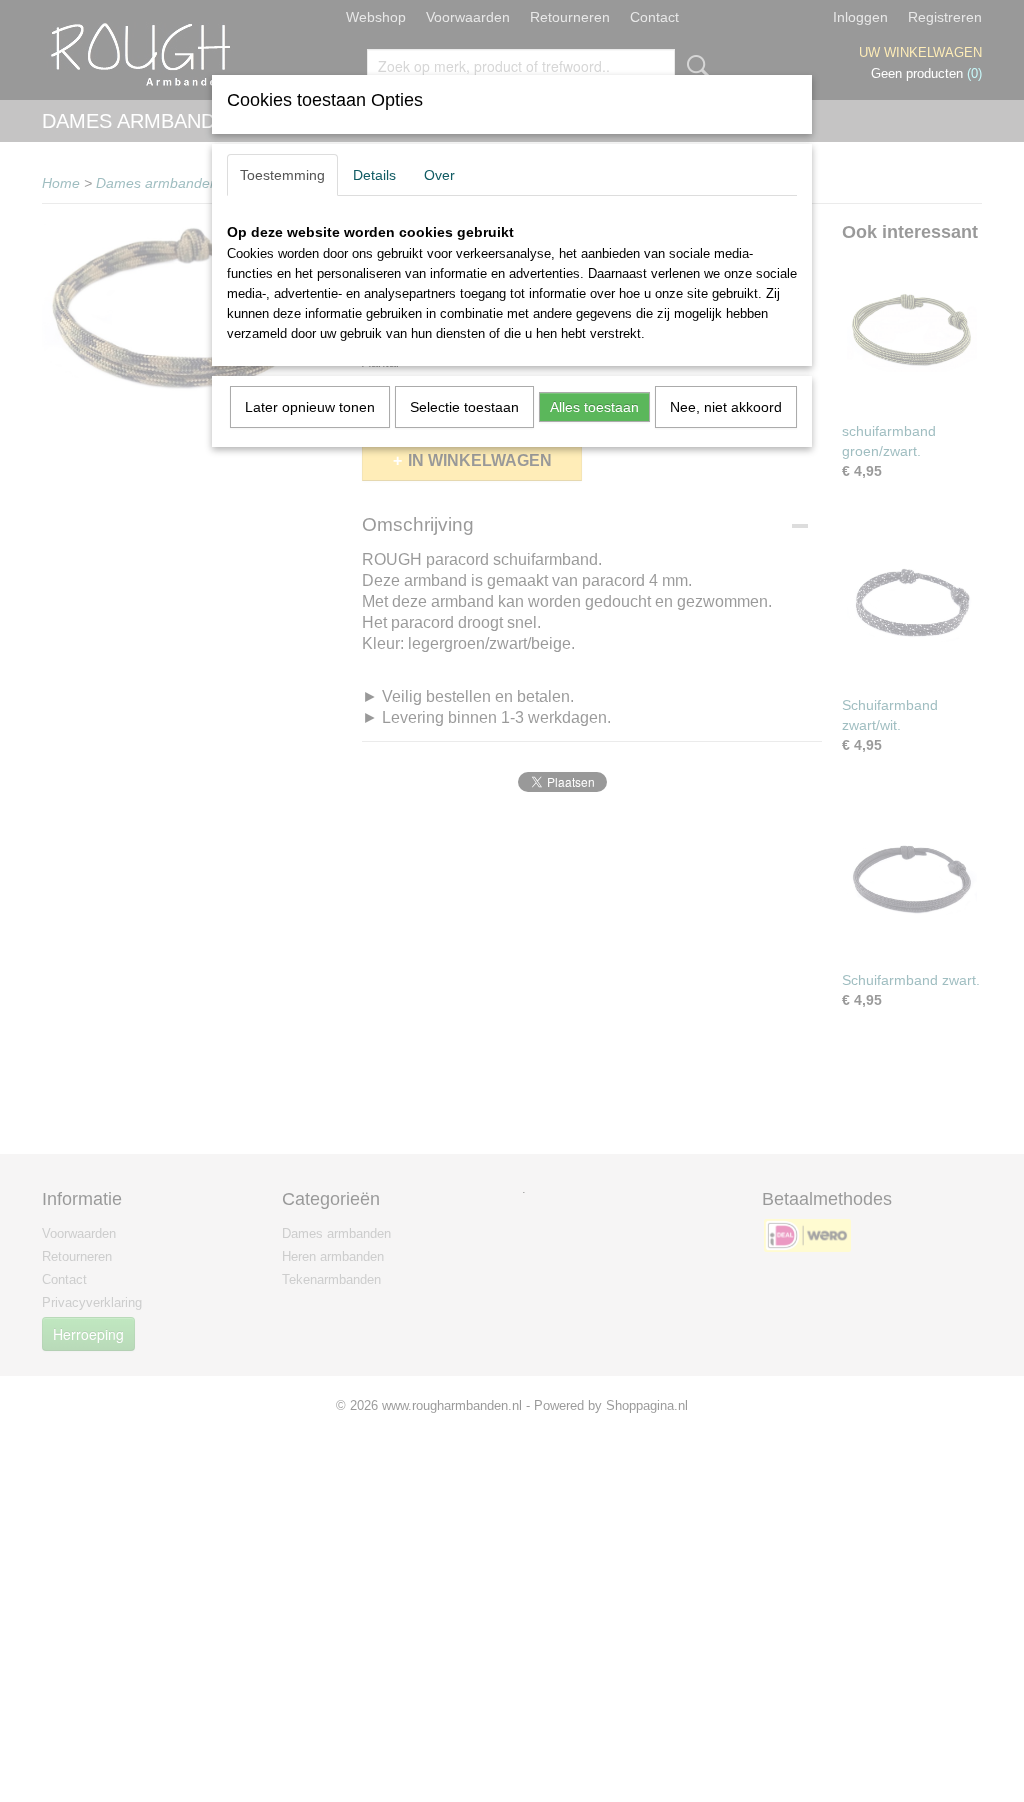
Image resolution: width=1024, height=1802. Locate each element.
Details (374, 175)
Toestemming (282, 175)
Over (439, 175)
